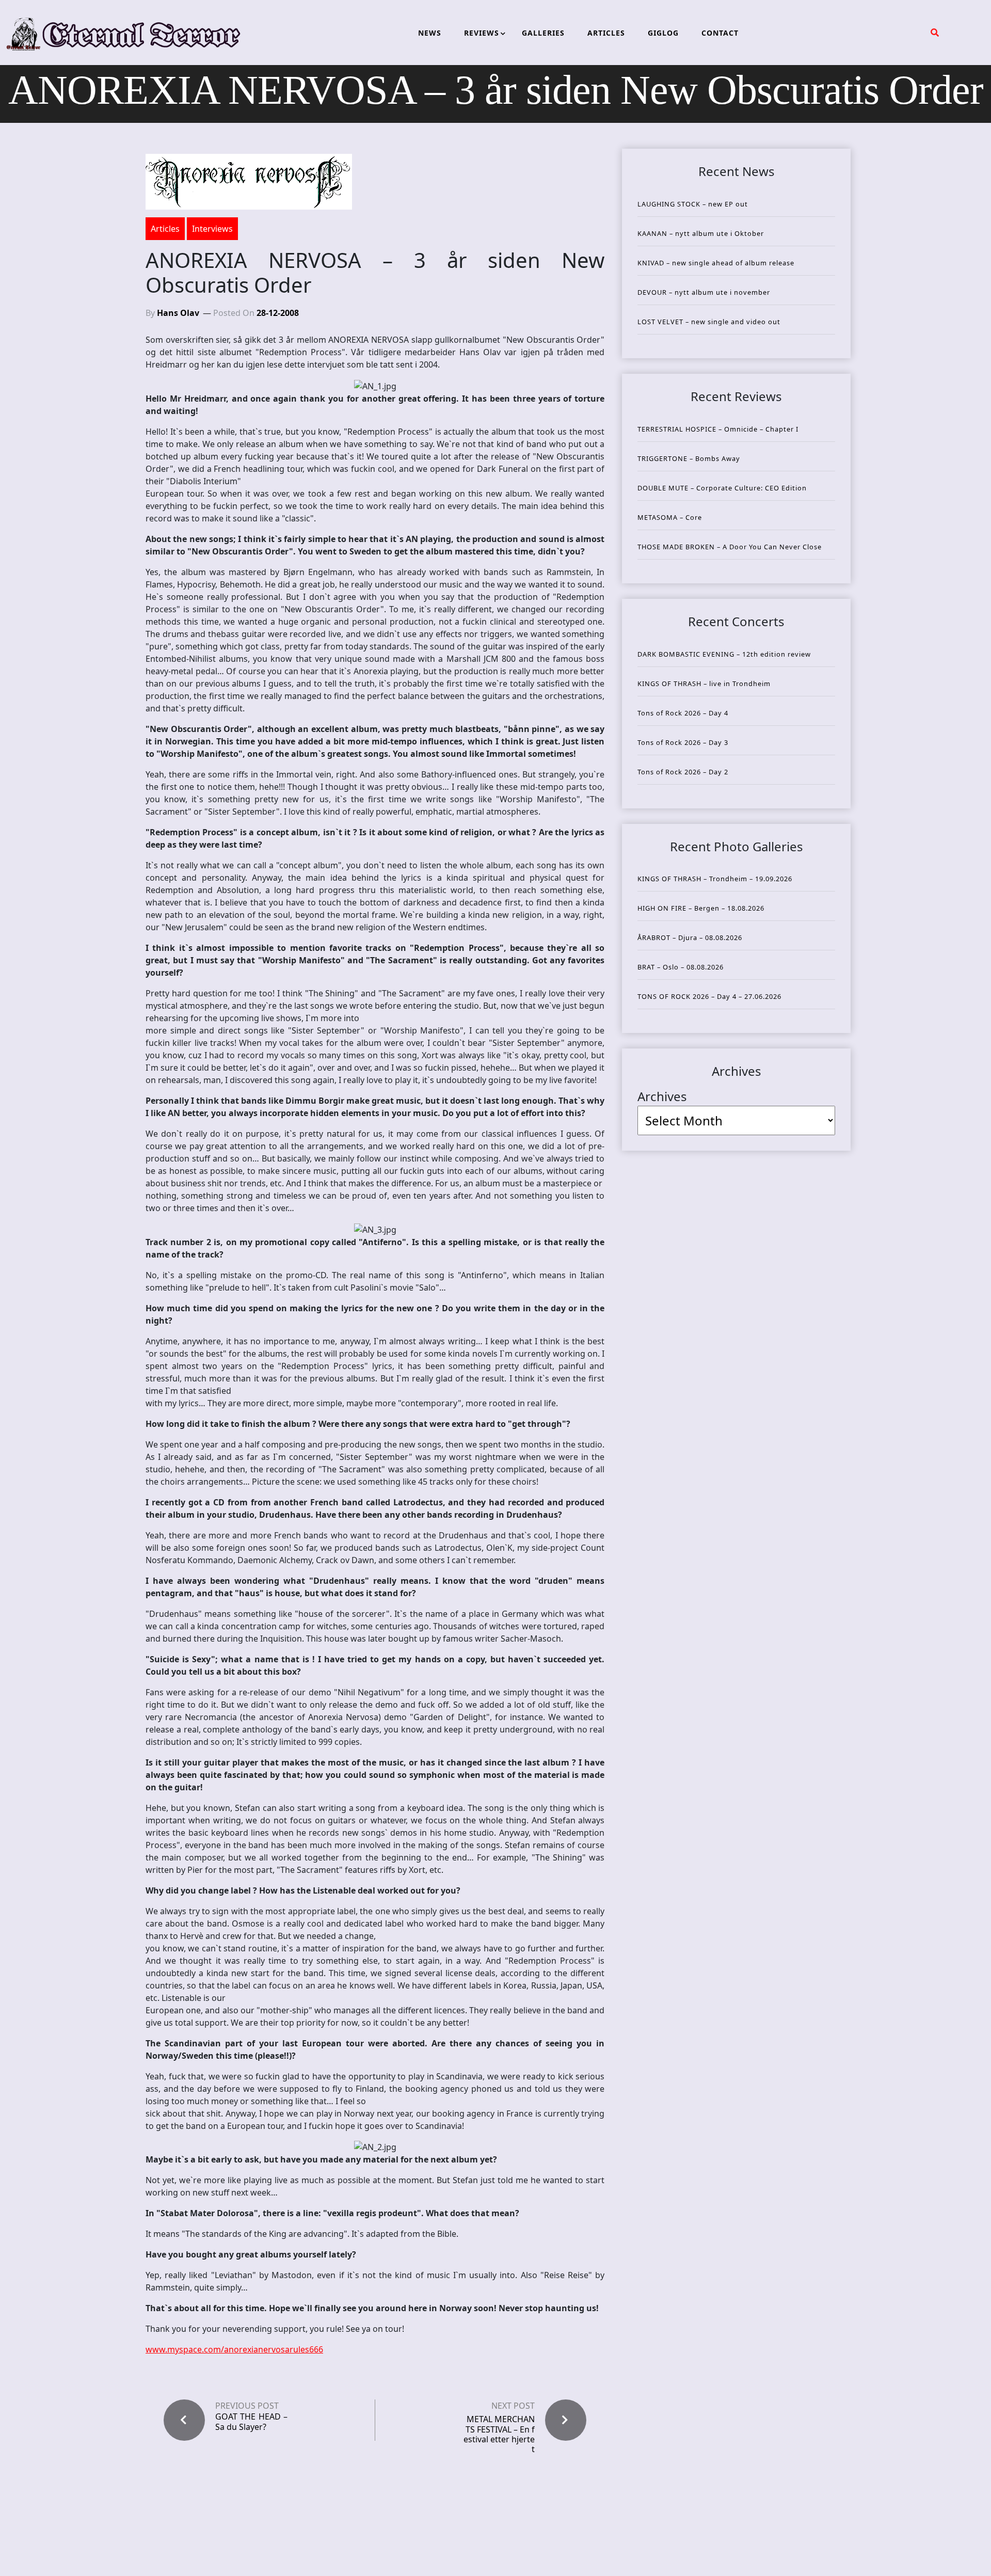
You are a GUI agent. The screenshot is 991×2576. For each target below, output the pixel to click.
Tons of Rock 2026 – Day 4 (683, 713)
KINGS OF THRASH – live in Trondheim (704, 683)
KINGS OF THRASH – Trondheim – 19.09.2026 (715, 879)
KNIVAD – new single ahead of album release (716, 263)
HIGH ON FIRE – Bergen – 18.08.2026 (701, 908)
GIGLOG (663, 33)
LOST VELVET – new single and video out (709, 322)
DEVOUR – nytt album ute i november (704, 292)
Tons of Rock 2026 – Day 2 (683, 772)
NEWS (430, 33)
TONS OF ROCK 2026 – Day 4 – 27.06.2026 (709, 996)
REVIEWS (482, 33)
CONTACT (720, 33)
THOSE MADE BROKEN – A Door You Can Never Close (730, 547)
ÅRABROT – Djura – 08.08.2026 (690, 937)
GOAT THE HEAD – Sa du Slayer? (251, 2422)
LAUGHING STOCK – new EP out (693, 204)
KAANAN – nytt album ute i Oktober (701, 233)
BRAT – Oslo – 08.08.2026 (681, 967)
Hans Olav (178, 313)
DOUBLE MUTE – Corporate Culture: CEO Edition (722, 488)
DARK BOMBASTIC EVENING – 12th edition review (724, 654)
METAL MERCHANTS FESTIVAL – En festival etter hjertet (499, 2434)
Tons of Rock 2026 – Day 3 (683, 742)
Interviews (212, 229)
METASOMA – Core (670, 517)
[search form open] (935, 33)
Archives (662, 1096)
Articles (165, 229)
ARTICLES (606, 33)
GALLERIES (543, 33)
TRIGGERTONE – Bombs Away (689, 458)
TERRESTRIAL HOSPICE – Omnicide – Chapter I (718, 429)
